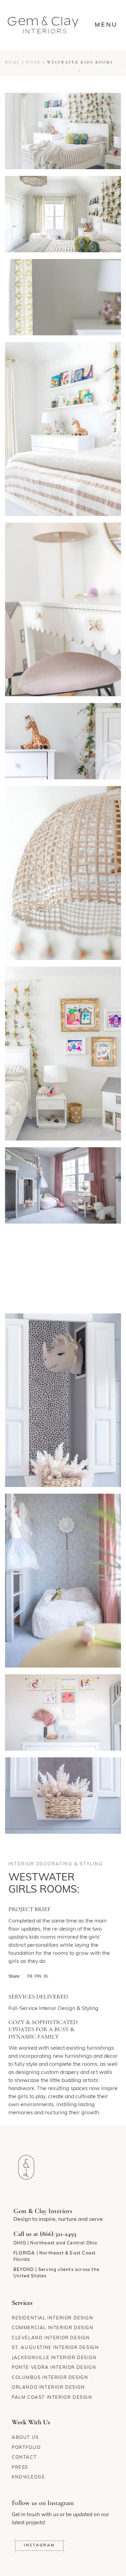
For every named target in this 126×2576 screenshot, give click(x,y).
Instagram (39, 2546)
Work (33, 63)
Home (12, 63)
